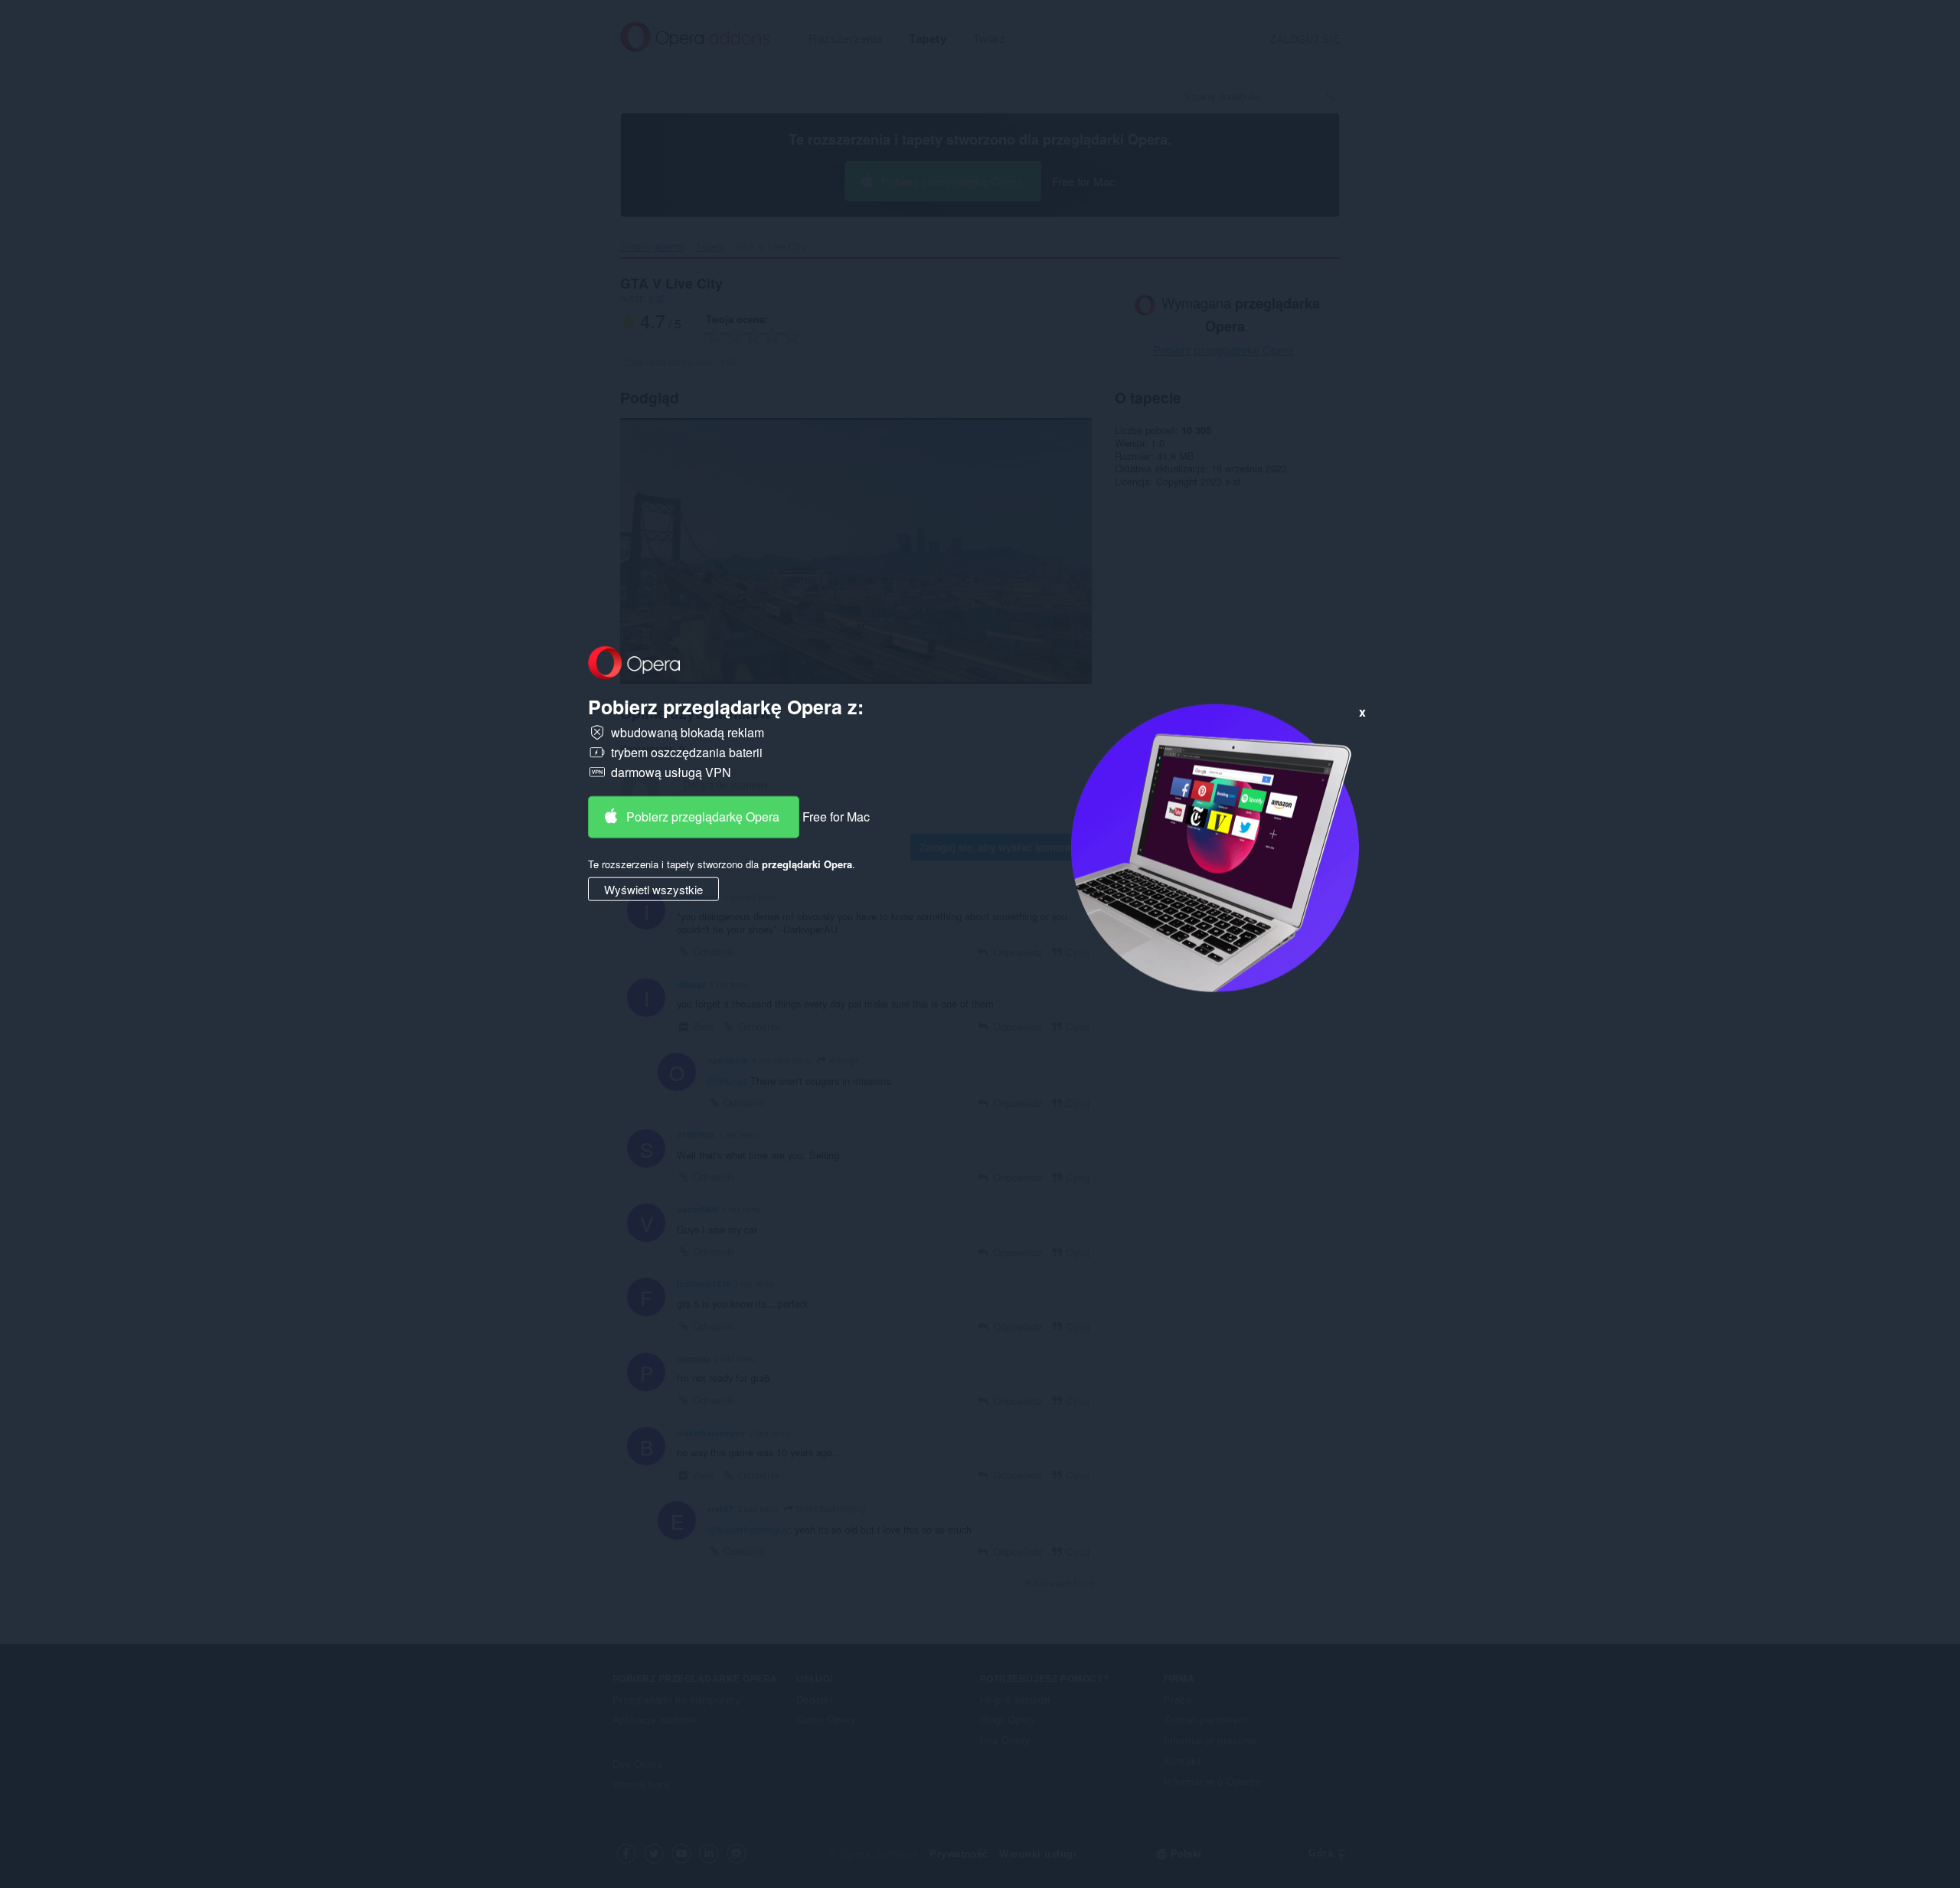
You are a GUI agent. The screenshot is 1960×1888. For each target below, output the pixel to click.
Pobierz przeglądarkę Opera (703, 817)
